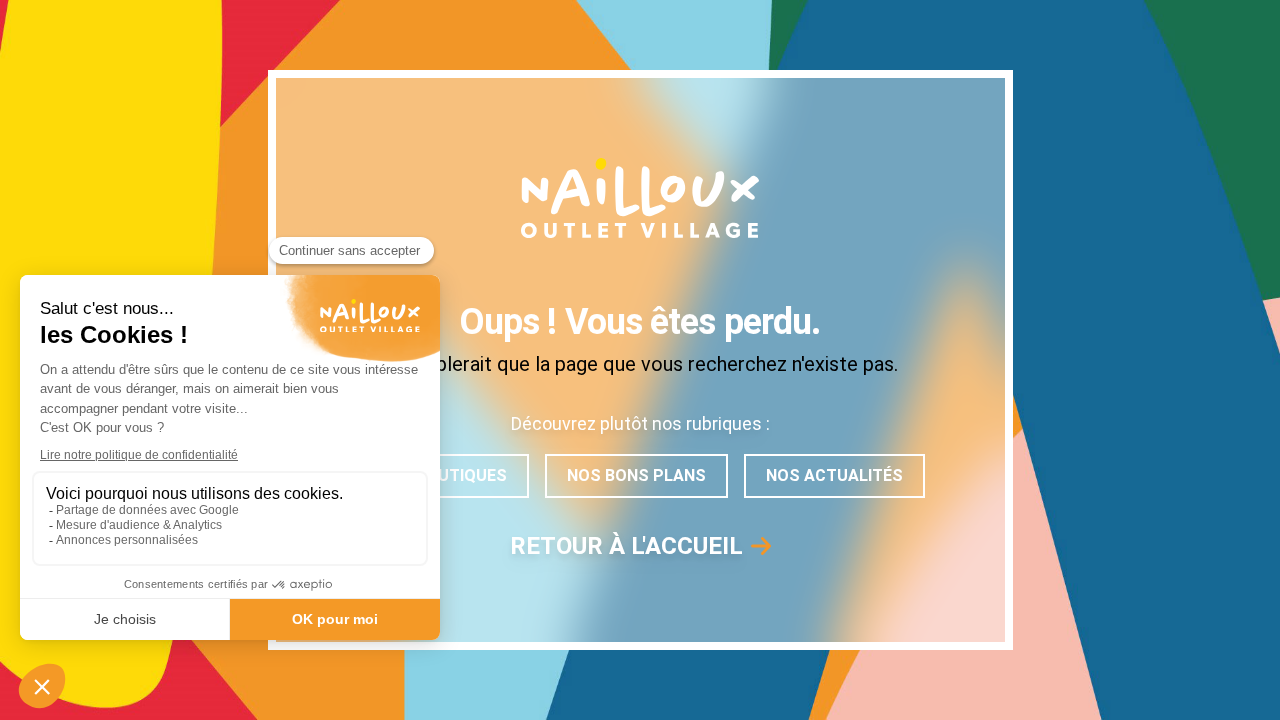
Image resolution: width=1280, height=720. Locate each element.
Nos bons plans (636, 475)
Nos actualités (834, 475)
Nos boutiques (442, 475)
